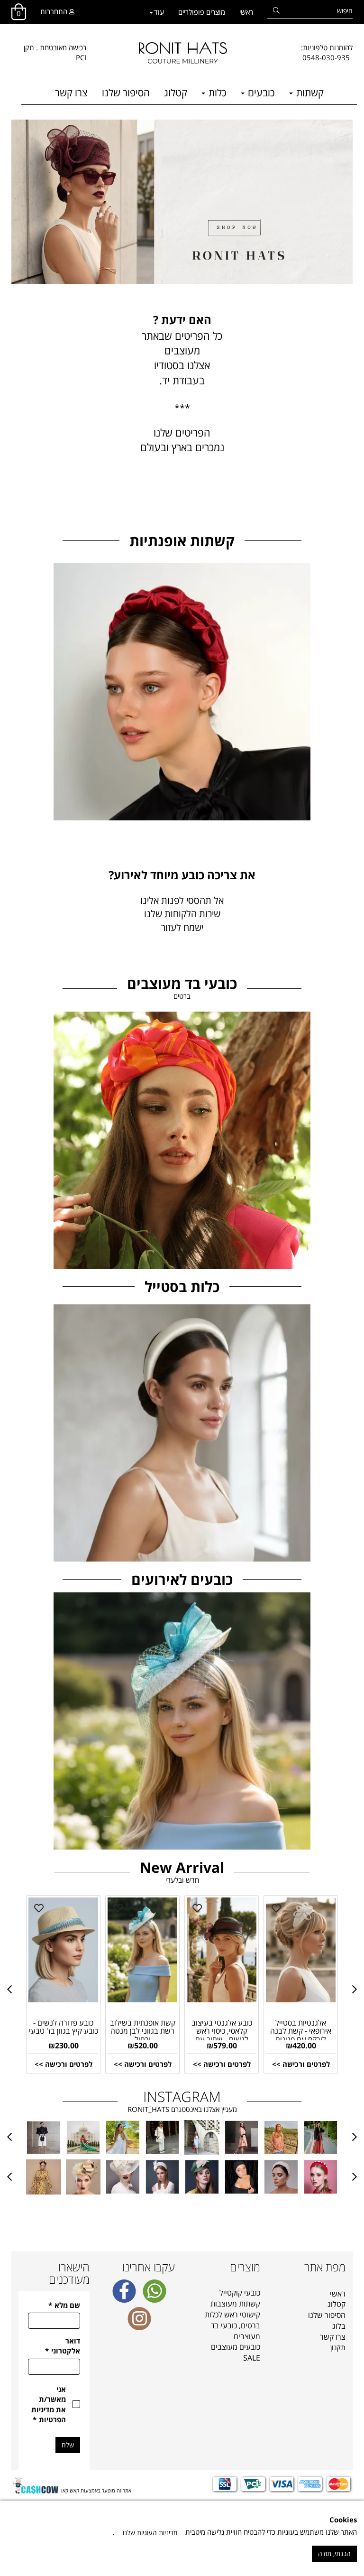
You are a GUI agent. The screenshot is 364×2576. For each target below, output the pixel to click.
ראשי (246, 12)
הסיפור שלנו (126, 93)
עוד (159, 12)
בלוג (339, 2326)
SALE (252, 2358)
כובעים (260, 93)
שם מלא (64, 2305)
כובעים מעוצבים (236, 2347)
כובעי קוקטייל (240, 2293)
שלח (68, 2445)
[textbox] (327, 53)
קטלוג (176, 93)
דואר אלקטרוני (63, 2346)
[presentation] (9, 1989)
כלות (216, 93)
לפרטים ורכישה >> (64, 2064)
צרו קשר (71, 93)
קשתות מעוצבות (235, 2304)
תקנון (338, 2347)
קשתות (309, 93)
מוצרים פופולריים (202, 12)
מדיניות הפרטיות (49, 2414)
